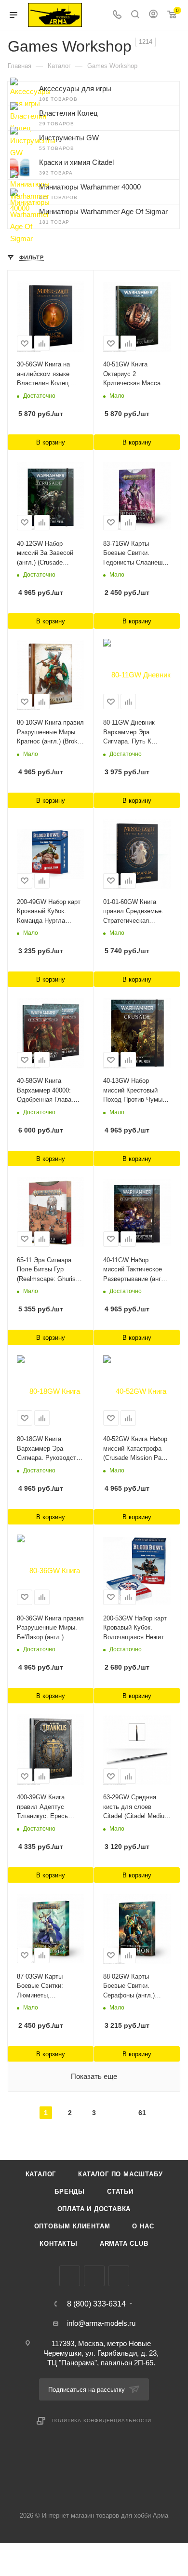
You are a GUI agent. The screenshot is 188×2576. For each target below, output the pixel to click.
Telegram (94, 2276)
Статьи (120, 2192)
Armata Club (124, 2244)
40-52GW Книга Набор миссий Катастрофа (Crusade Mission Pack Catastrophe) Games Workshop (136, 1449)
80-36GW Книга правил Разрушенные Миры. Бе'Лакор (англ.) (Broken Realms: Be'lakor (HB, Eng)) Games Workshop (50, 1628)
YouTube (119, 2276)
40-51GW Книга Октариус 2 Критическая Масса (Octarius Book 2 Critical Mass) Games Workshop (134, 374)
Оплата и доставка (94, 2209)
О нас (143, 2226)
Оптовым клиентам (72, 2226)
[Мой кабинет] (153, 15)
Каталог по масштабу (120, 2174)
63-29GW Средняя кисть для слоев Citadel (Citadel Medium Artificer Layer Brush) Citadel (136, 1807)
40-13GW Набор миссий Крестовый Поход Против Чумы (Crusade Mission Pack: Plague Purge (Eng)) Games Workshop (137, 1091)
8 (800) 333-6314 (96, 2304)
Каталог (41, 2174)
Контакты (58, 2244)
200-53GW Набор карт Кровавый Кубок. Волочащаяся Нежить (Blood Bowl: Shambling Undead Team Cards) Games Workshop (136, 1628)
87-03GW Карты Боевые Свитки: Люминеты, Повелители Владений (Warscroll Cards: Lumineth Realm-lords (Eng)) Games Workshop (50, 1987)
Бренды (70, 2192)
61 (142, 2113)
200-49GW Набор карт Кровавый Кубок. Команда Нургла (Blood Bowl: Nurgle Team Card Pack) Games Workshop (49, 912)
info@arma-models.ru (101, 2323)
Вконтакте (70, 2276)
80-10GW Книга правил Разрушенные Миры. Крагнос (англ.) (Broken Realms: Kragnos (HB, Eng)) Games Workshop (51, 733)
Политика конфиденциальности (102, 2421)
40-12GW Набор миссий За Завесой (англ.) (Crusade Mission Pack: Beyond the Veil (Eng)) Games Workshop (48, 554)
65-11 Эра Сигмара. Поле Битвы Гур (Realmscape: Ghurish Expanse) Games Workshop (48, 1270)
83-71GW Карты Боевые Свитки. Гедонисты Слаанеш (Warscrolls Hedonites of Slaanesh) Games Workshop (134, 554)
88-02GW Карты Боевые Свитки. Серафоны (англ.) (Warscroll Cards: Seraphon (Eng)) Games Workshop (137, 1987)
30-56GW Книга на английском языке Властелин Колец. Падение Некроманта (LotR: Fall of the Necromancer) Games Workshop (48, 374)
